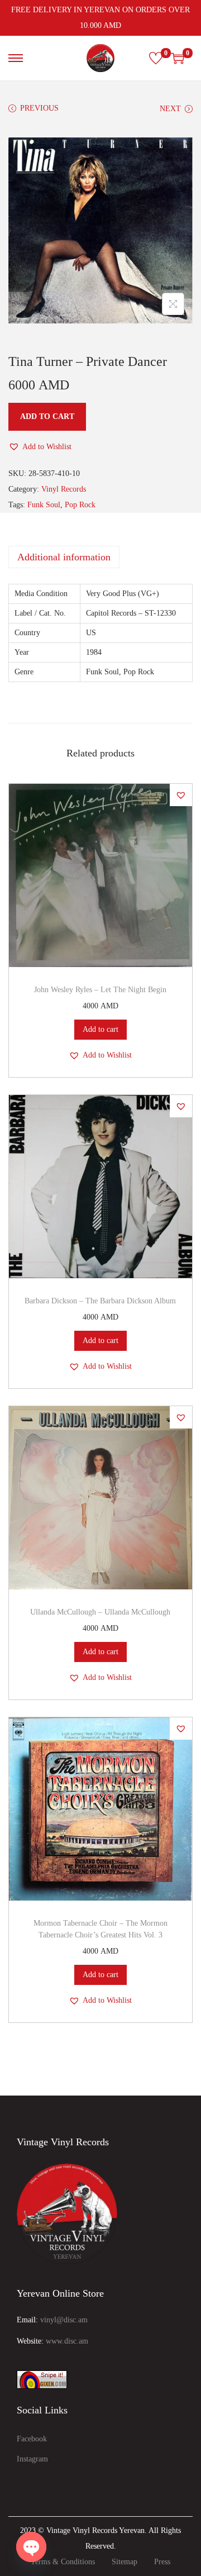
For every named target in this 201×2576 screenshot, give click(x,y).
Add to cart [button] (100, 1029)
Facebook (32, 2439)
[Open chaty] (31, 2547)
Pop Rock (80, 505)
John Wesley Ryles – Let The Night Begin (100, 990)
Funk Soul (44, 505)
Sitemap (125, 2562)
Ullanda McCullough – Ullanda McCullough (100, 1612)
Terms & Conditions (63, 2562)
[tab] (100, 557)
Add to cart (47, 416)
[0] (156, 58)
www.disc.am (67, 2341)
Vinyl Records (64, 489)
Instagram (32, 2459)
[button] (40, 447)
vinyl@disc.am (64, 2320)
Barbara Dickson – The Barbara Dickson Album (100, 1301)
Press (162, 2562)
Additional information (64, 557)
